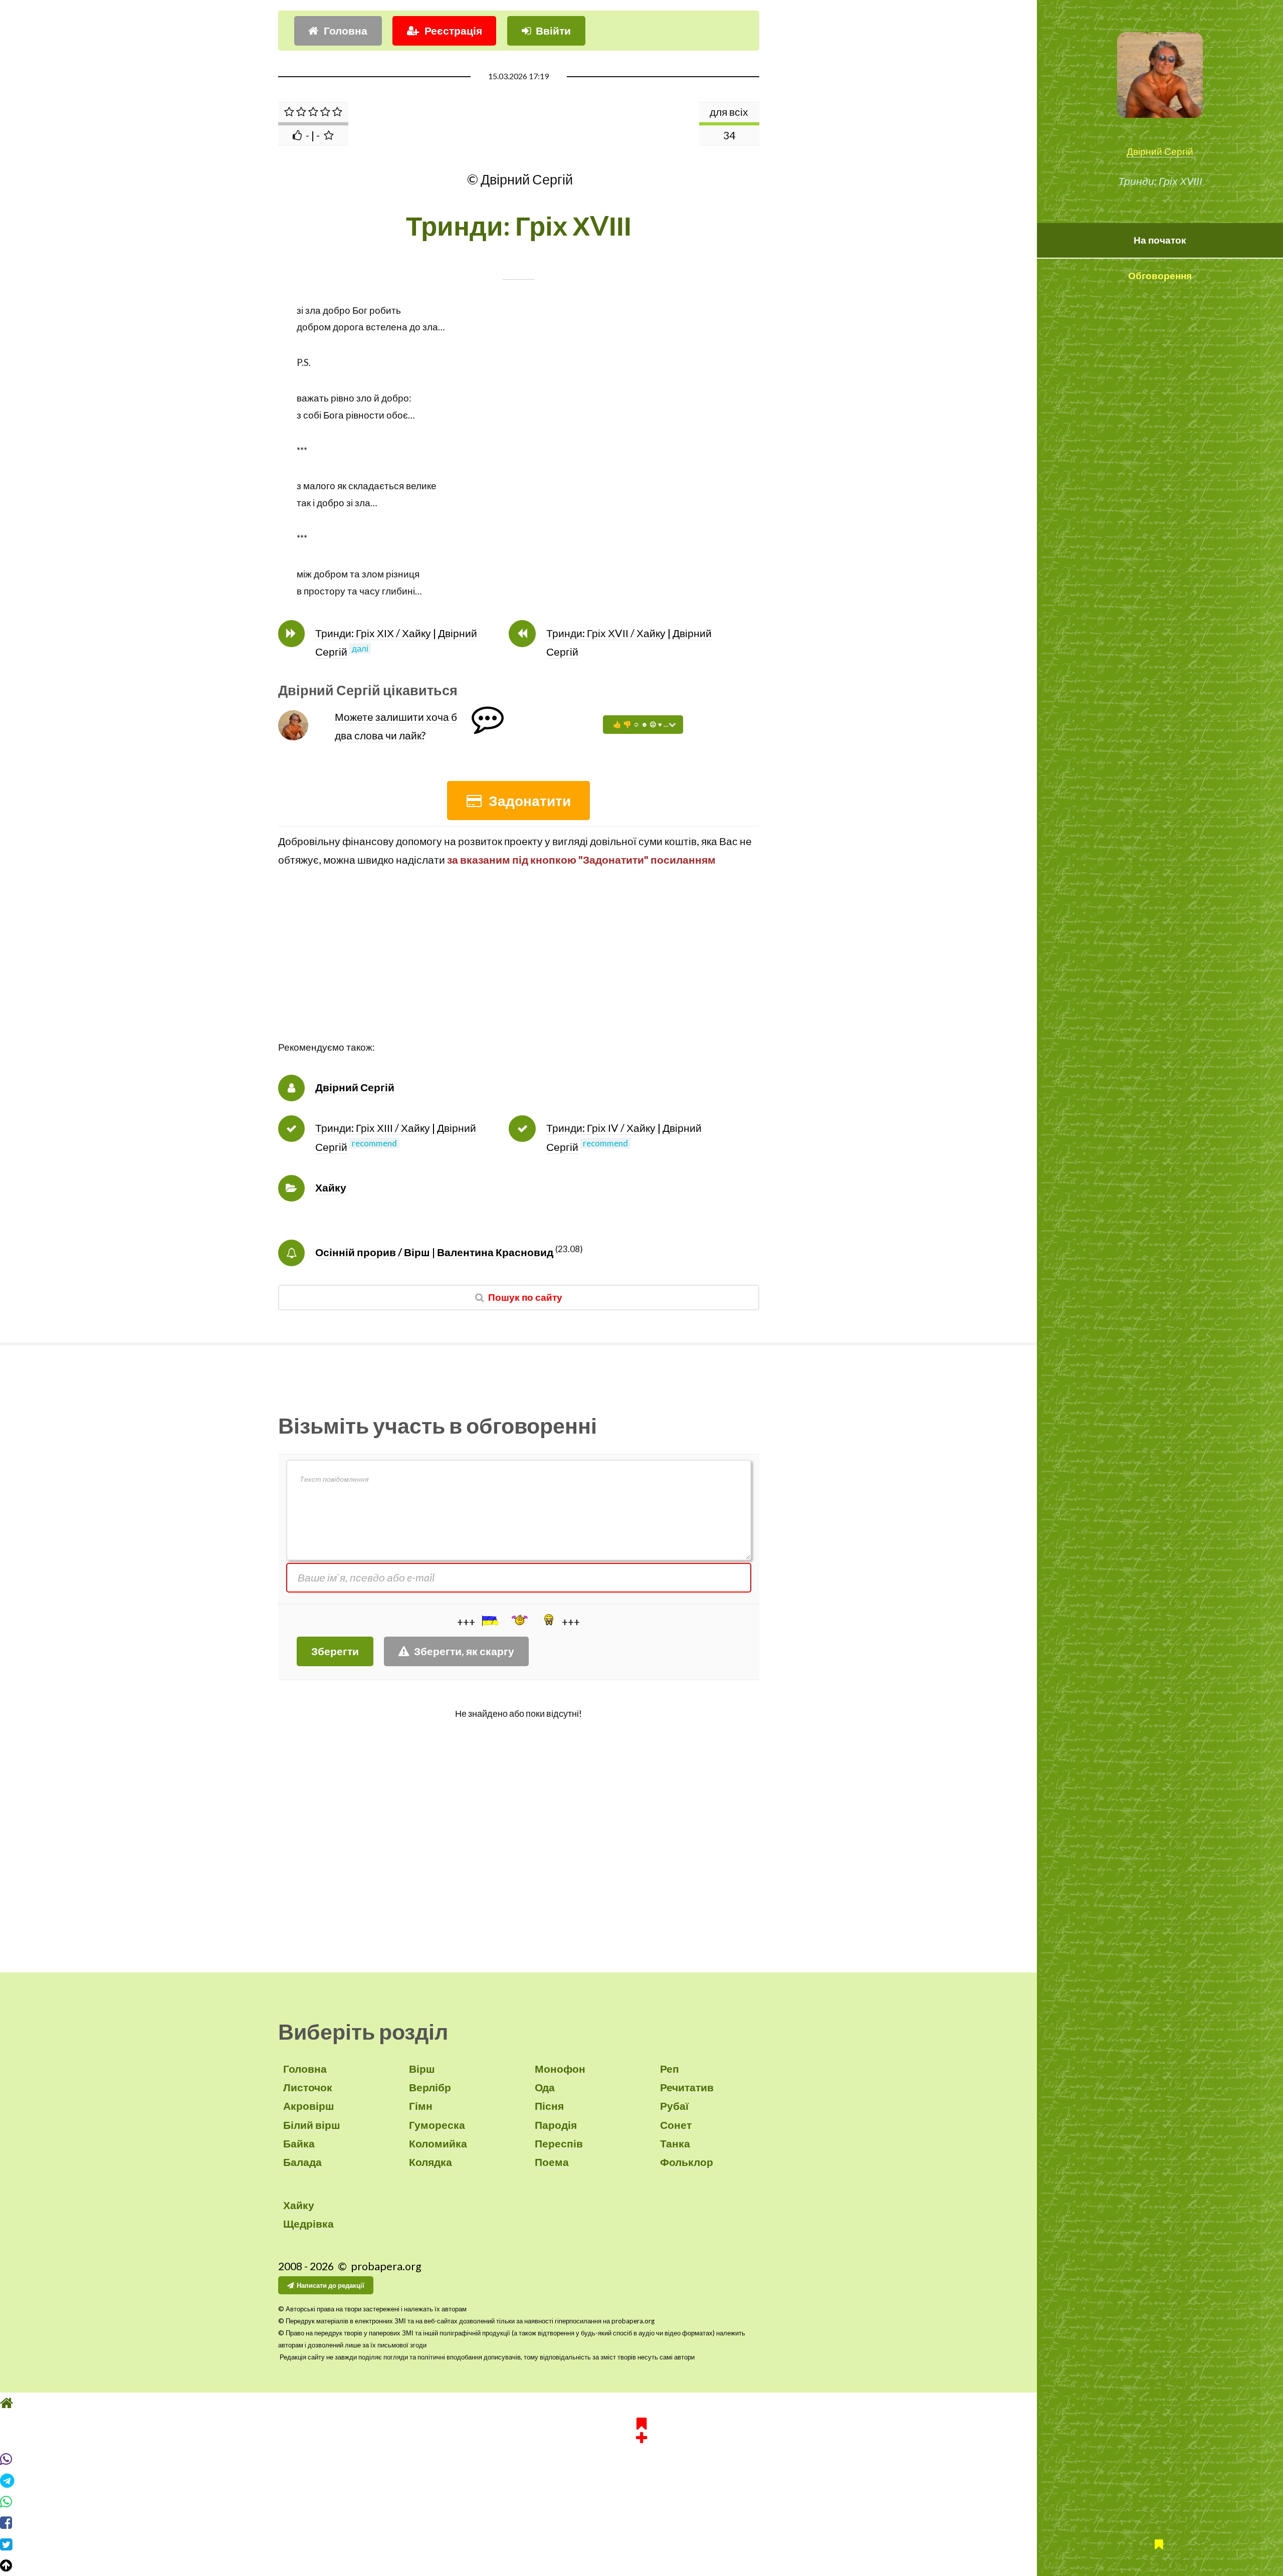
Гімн (421, 2106)
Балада (302, 2162)
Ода (545, 2087)
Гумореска (437, 2125)
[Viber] (641, 2459)
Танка (675, 2143)
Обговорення (1160, 276)
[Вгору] (641, 2565)
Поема (552, 2162)
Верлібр (430, 2087)
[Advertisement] (519, 969)
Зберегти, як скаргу (464, 1651)
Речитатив (687, 2087)
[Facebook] (641, 2523)
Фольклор (687, 2162)
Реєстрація (453, 31)
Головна (346, 31)
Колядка (431, 2162)
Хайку (331, 1187)
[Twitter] (641, 2544)
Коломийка (438, 2143)
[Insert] (489, 1621)
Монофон (560, 2069)
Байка (299, 2143)
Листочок (308, 2087)
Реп (670, 2069)
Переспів (559, 2143)
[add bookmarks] (641, 2429)
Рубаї (674, 2106)
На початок (1160, 240)
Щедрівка (308, 2224)
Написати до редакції (331, 2285)
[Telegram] (641, 2481)
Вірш (422, 2069)
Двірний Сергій (1160, 151)
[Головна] (641, 2403)
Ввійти (553, 31)
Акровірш (309, 2106)
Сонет (676, 2125)
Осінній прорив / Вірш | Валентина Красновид (434, 1252)
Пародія (556, 2125)
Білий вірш (312, 2125)
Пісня (549, 2106)
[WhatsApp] (641, 2502)
